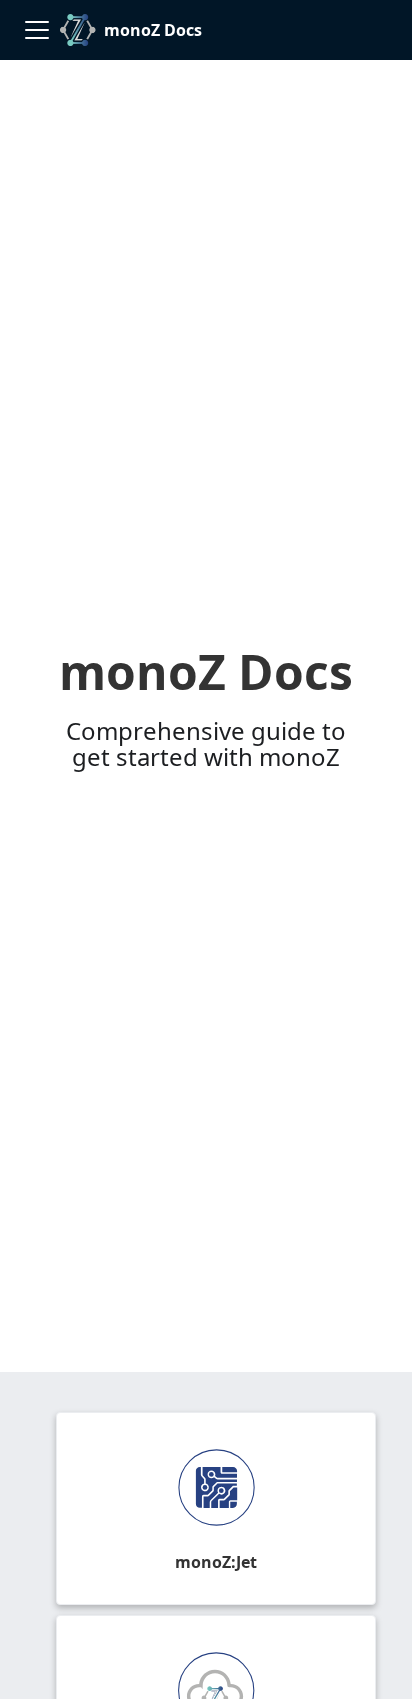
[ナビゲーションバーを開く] (37, 30)
